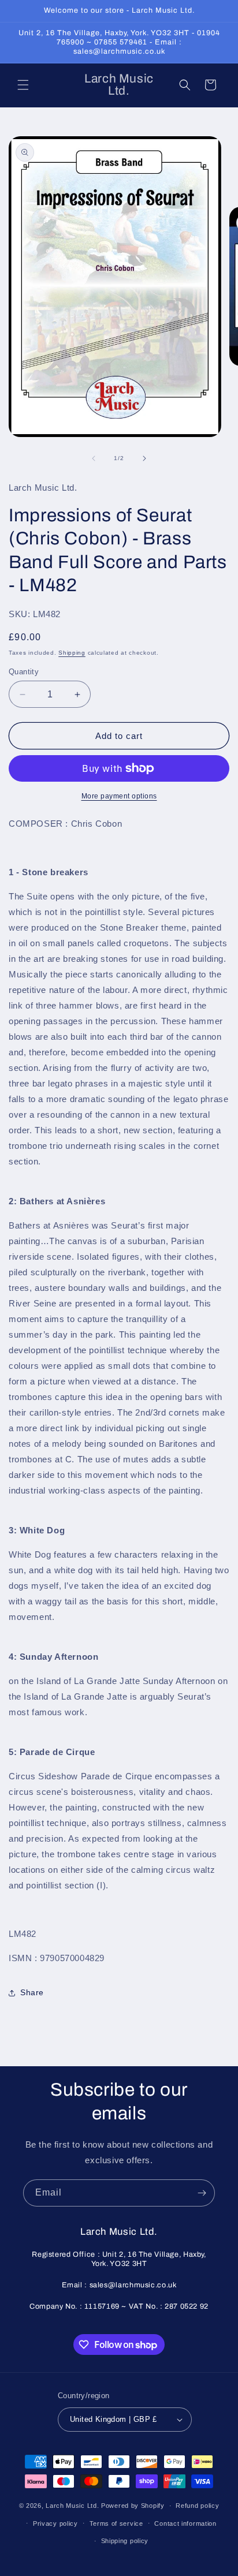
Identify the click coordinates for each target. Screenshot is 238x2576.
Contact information (185, 2523)
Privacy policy (55, 2523)
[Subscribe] (202, 2193)
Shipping (72, 653)
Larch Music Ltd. (72, 2506)
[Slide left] (94, 458)
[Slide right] (144, 458)
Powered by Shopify (133, 2506)
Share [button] (32, 1992)
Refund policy (197, 2506)
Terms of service (116, 2523)
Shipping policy (125, 2541)
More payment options (119, 796)
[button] (23, 85)
